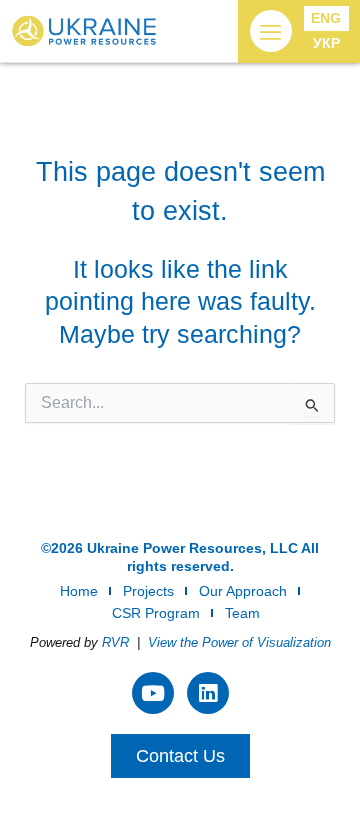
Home (79, 591)
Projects (148, 591)
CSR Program (156, 613)
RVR (115, 642)
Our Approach (243, 591)
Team (242, 613)
